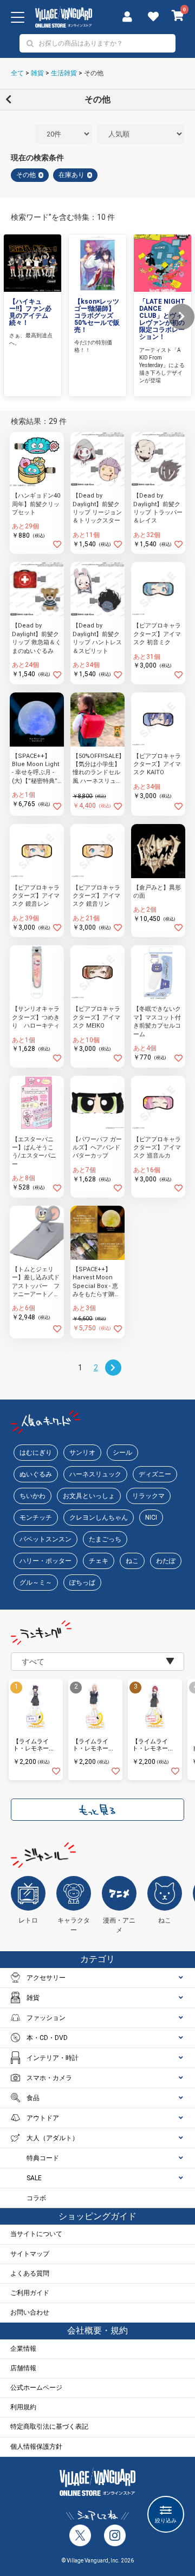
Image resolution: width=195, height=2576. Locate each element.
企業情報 (23, 2349)
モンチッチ (36, 1518)
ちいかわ (32, 1496)
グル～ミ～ (36, 1583)
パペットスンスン (45, 1539)
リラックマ (148, 1496)
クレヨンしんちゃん (99, 1518)
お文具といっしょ (89, 1496)
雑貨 (37, 73)
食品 (33, 2098)
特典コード (43, 2158)
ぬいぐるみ (36, 1474)
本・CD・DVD (47, 2038)
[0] (178, 17)
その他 (94, 73)
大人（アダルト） (53, 2138)
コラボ (36, 2198)
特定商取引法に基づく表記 (49, 2427)
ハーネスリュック (95, 1474)
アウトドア (43, 2118)
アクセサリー (46, 1978)
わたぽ (166, 1561)
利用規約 (23, 2407)
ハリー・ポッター (45, 1561)
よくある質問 (30, 2273)
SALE (34, 2178)
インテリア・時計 (53, 2058)
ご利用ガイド (30, 2293)
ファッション (46, 2018)
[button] (181, 317)
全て (17, 73)
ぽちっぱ (82, 1583)
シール (122, 1453)
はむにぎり (36, 1453)
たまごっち (105, 1539)
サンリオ (82, 1453)
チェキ (99, 1561)
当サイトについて (36, 2234)
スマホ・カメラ (49, 2078)
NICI (151, 1518)
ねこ (132, 1561)
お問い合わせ (30, 2312)
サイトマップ (30, 2254)
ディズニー (155, 1474)
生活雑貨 (64, 73)
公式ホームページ (36, 2388)
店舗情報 (23, 2368)
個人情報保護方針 (36, 2447)
